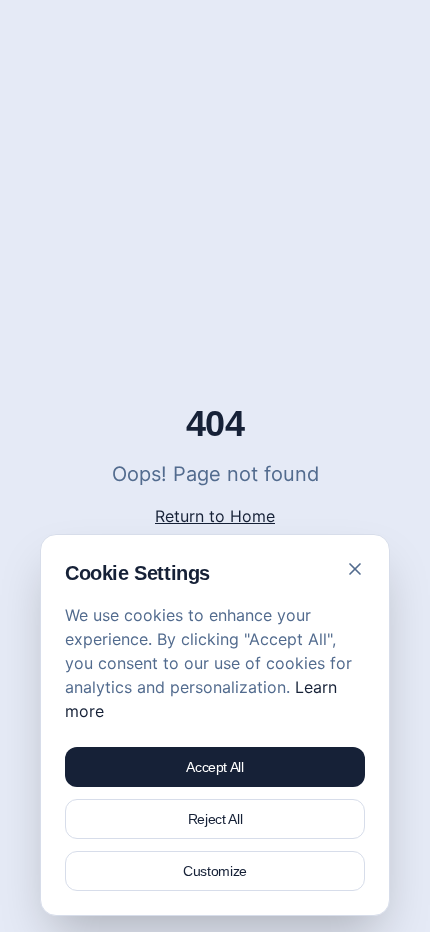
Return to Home (215, 516)
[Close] (355, 569)
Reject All (215, 819)
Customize (215, 871)
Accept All (215, 767)
